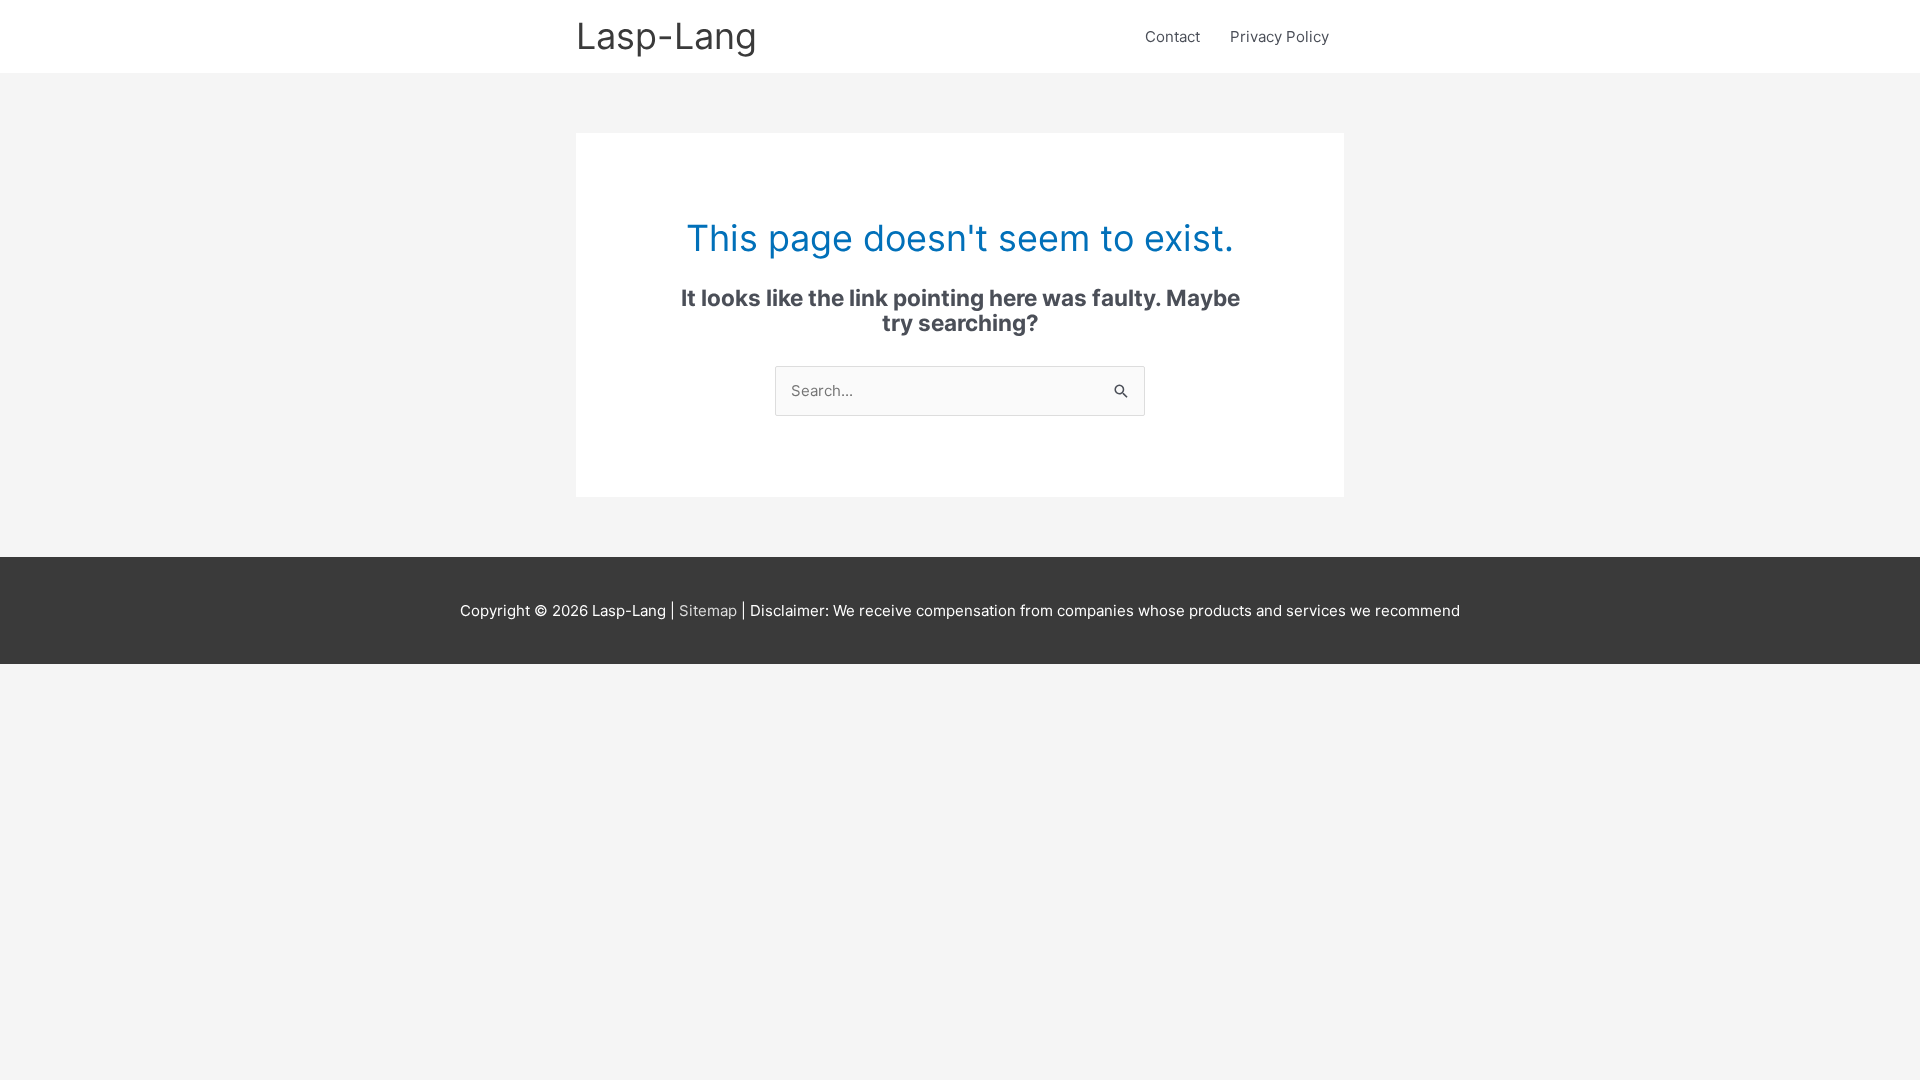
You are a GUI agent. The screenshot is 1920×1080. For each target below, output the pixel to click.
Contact (1172, 36)
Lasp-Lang (666, 36)
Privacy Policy (1279, 36)
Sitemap (710, 610)
